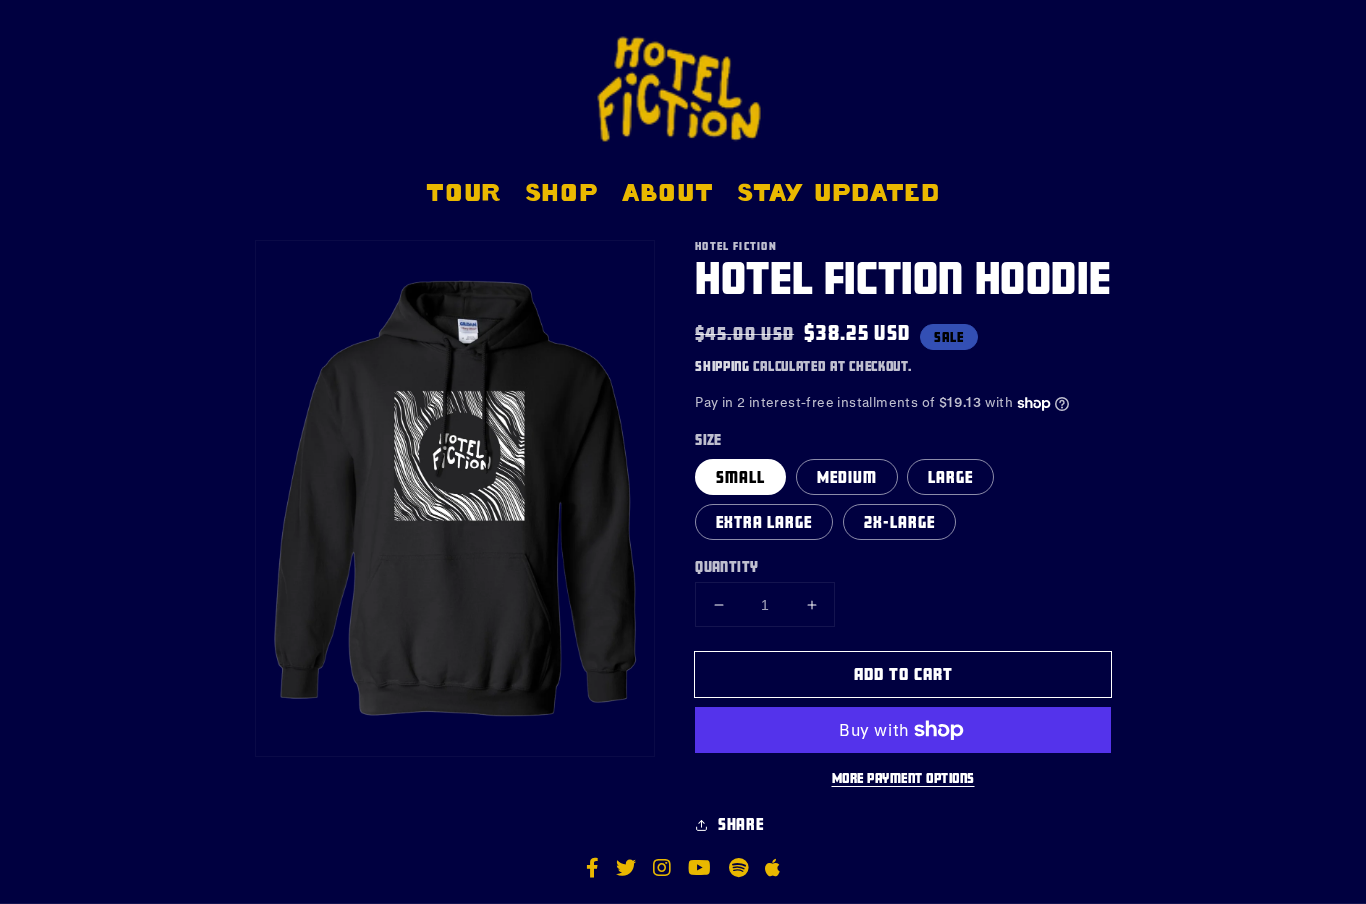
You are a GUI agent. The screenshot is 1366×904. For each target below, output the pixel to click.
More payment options (903, 778)
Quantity (726, 566)
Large (950, 477)
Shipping (722, 366)
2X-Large (899, 522)
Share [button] (740, 824)
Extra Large (764, 522)
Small (740, 477)
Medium (847, 477)
